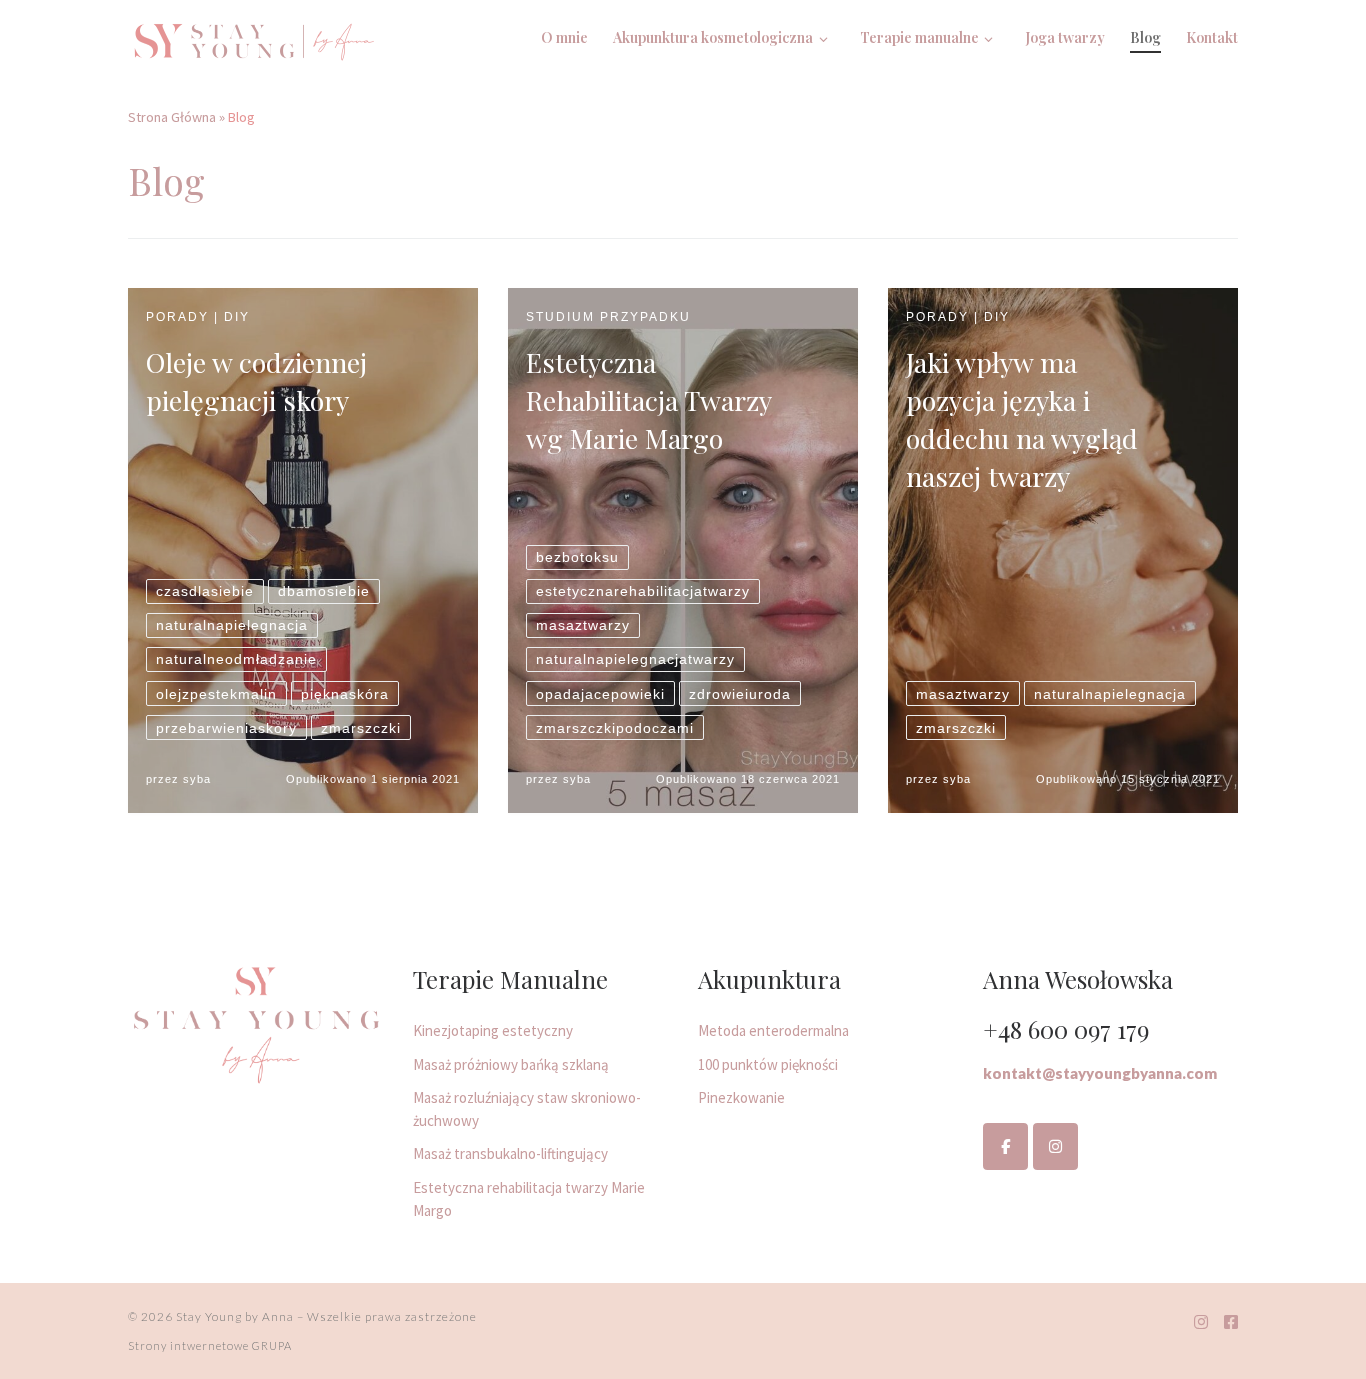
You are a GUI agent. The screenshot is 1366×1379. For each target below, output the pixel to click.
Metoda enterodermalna (773, 1030)
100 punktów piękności (768, 1064)
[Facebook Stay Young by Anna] (1005, 1146)
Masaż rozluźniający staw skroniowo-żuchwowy (527, 1109)
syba (197, 779)
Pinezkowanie (741, 1097)
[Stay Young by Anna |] (253, 36)
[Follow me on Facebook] (1231, 1322)
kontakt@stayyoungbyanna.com (1100, 1073)
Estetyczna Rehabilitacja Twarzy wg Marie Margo (648, 400)
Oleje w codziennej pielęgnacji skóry (256, 381)
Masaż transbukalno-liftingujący (510, 1153)
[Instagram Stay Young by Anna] (1055, 1146)
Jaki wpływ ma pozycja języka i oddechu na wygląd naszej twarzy (1022, 419)
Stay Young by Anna (235, 1316)
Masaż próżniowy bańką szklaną (511, 1064)
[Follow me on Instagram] (1201, 1322)
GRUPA (272, 1345)
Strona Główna (172, 117)
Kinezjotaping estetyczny (493, 1030)
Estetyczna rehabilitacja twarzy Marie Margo (529, 1199)
